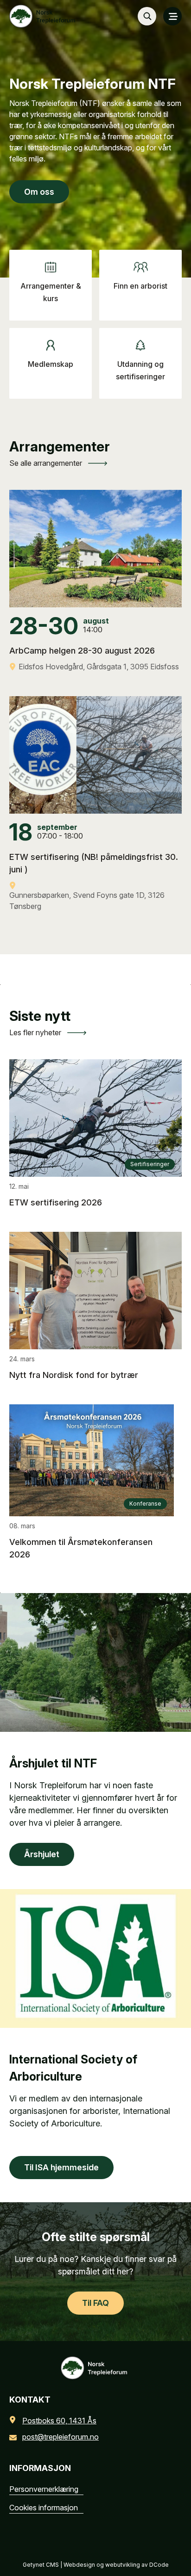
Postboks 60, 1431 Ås (59, 2421)
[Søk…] (147, 16)
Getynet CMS (41, 2565)
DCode (159, 2565)
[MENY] (172, 16)
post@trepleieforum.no (60, 2437)
